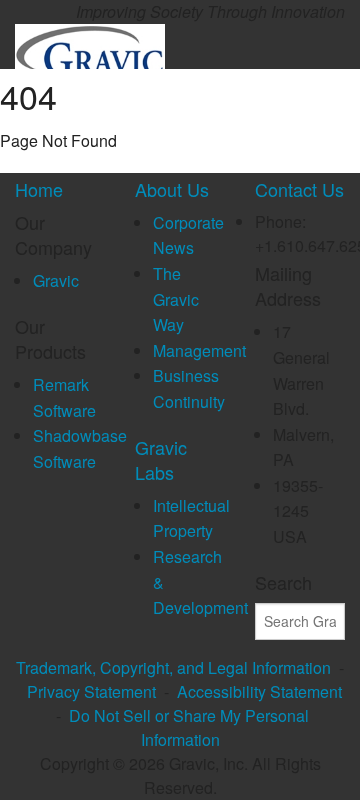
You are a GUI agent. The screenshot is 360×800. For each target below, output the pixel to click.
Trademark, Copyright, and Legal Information (173, 667)
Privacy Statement (91, 691)
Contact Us (299, 189)
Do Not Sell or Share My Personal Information (189, 727)
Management (199, 350)
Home (39, 189)
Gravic (56, 280)
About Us (172, 189)
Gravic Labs (161, 459)
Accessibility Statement (259, 691)
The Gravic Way (176, 299)
